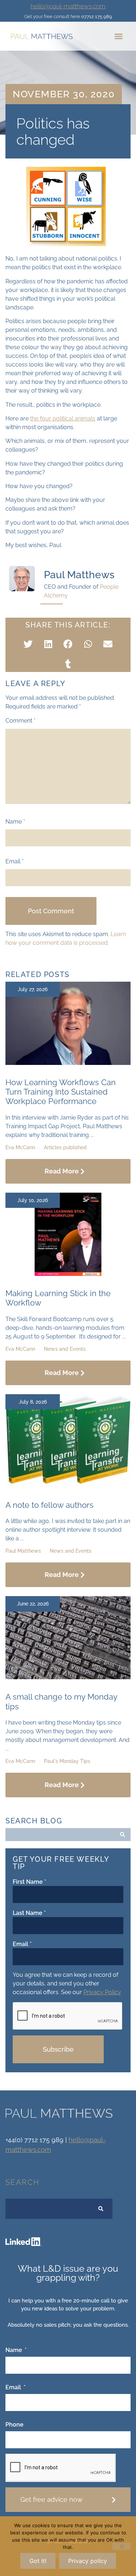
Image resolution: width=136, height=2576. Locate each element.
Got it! (38, 2561)
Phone (15, 2425)
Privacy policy (88, 2561)
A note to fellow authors (50, 1505)
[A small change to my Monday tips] (68, 1677)
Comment (20, 721)
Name (15, 822)
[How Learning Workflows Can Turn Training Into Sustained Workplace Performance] (68, 1063)
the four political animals (63, 418)
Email (15, 862)
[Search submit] (123, 1835)
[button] (119, 36)
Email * (22, 1944)
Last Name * (29, 1913)
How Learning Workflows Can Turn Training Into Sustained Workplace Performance (61, 1092)
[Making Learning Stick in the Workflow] (68, 1274)
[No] (121, 2546)
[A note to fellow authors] (68, 1486)
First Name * (29, 1882)
